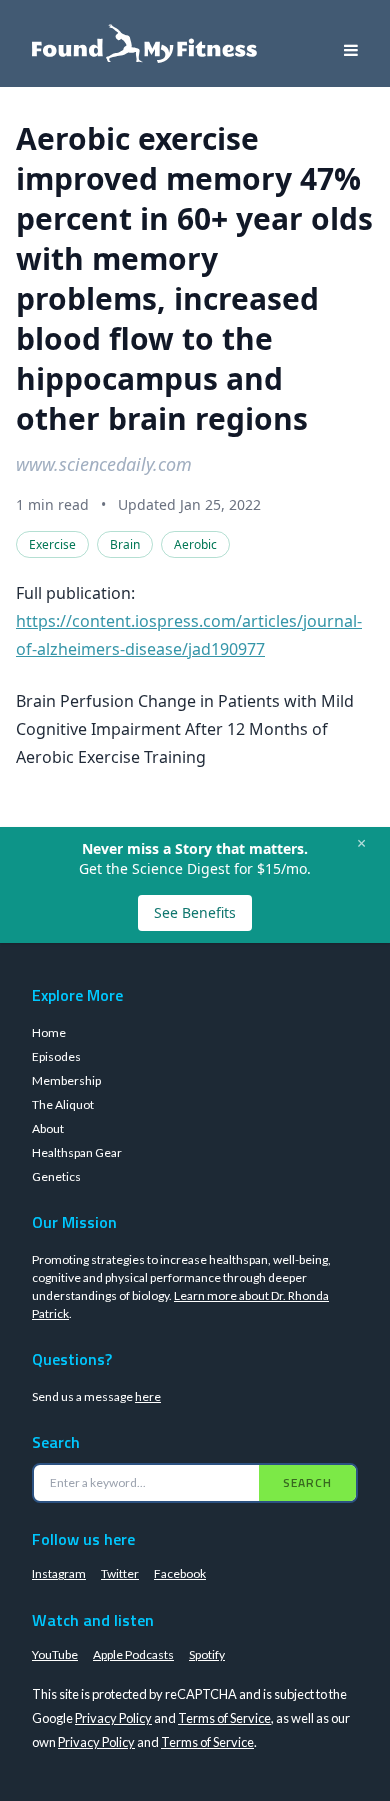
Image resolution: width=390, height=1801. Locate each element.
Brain (125, 544)
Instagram (59, 1573)
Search (307, 1482)
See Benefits (195, 912)
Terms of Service (224, 1718)
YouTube (55, 1654)
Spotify (207, 1654)
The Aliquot (63, 1104)
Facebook (180, 1573)
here (148, 1396)
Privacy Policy (113, 1718)
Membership (66, 1080)
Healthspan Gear (77, 1152)
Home (49, 1032)
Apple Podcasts (133, 1654)
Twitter (120, 1573)
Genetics (56, 1176)
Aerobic (195, 544)
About (48, 1128)
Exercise (52, 544)
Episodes (56, 1056)
